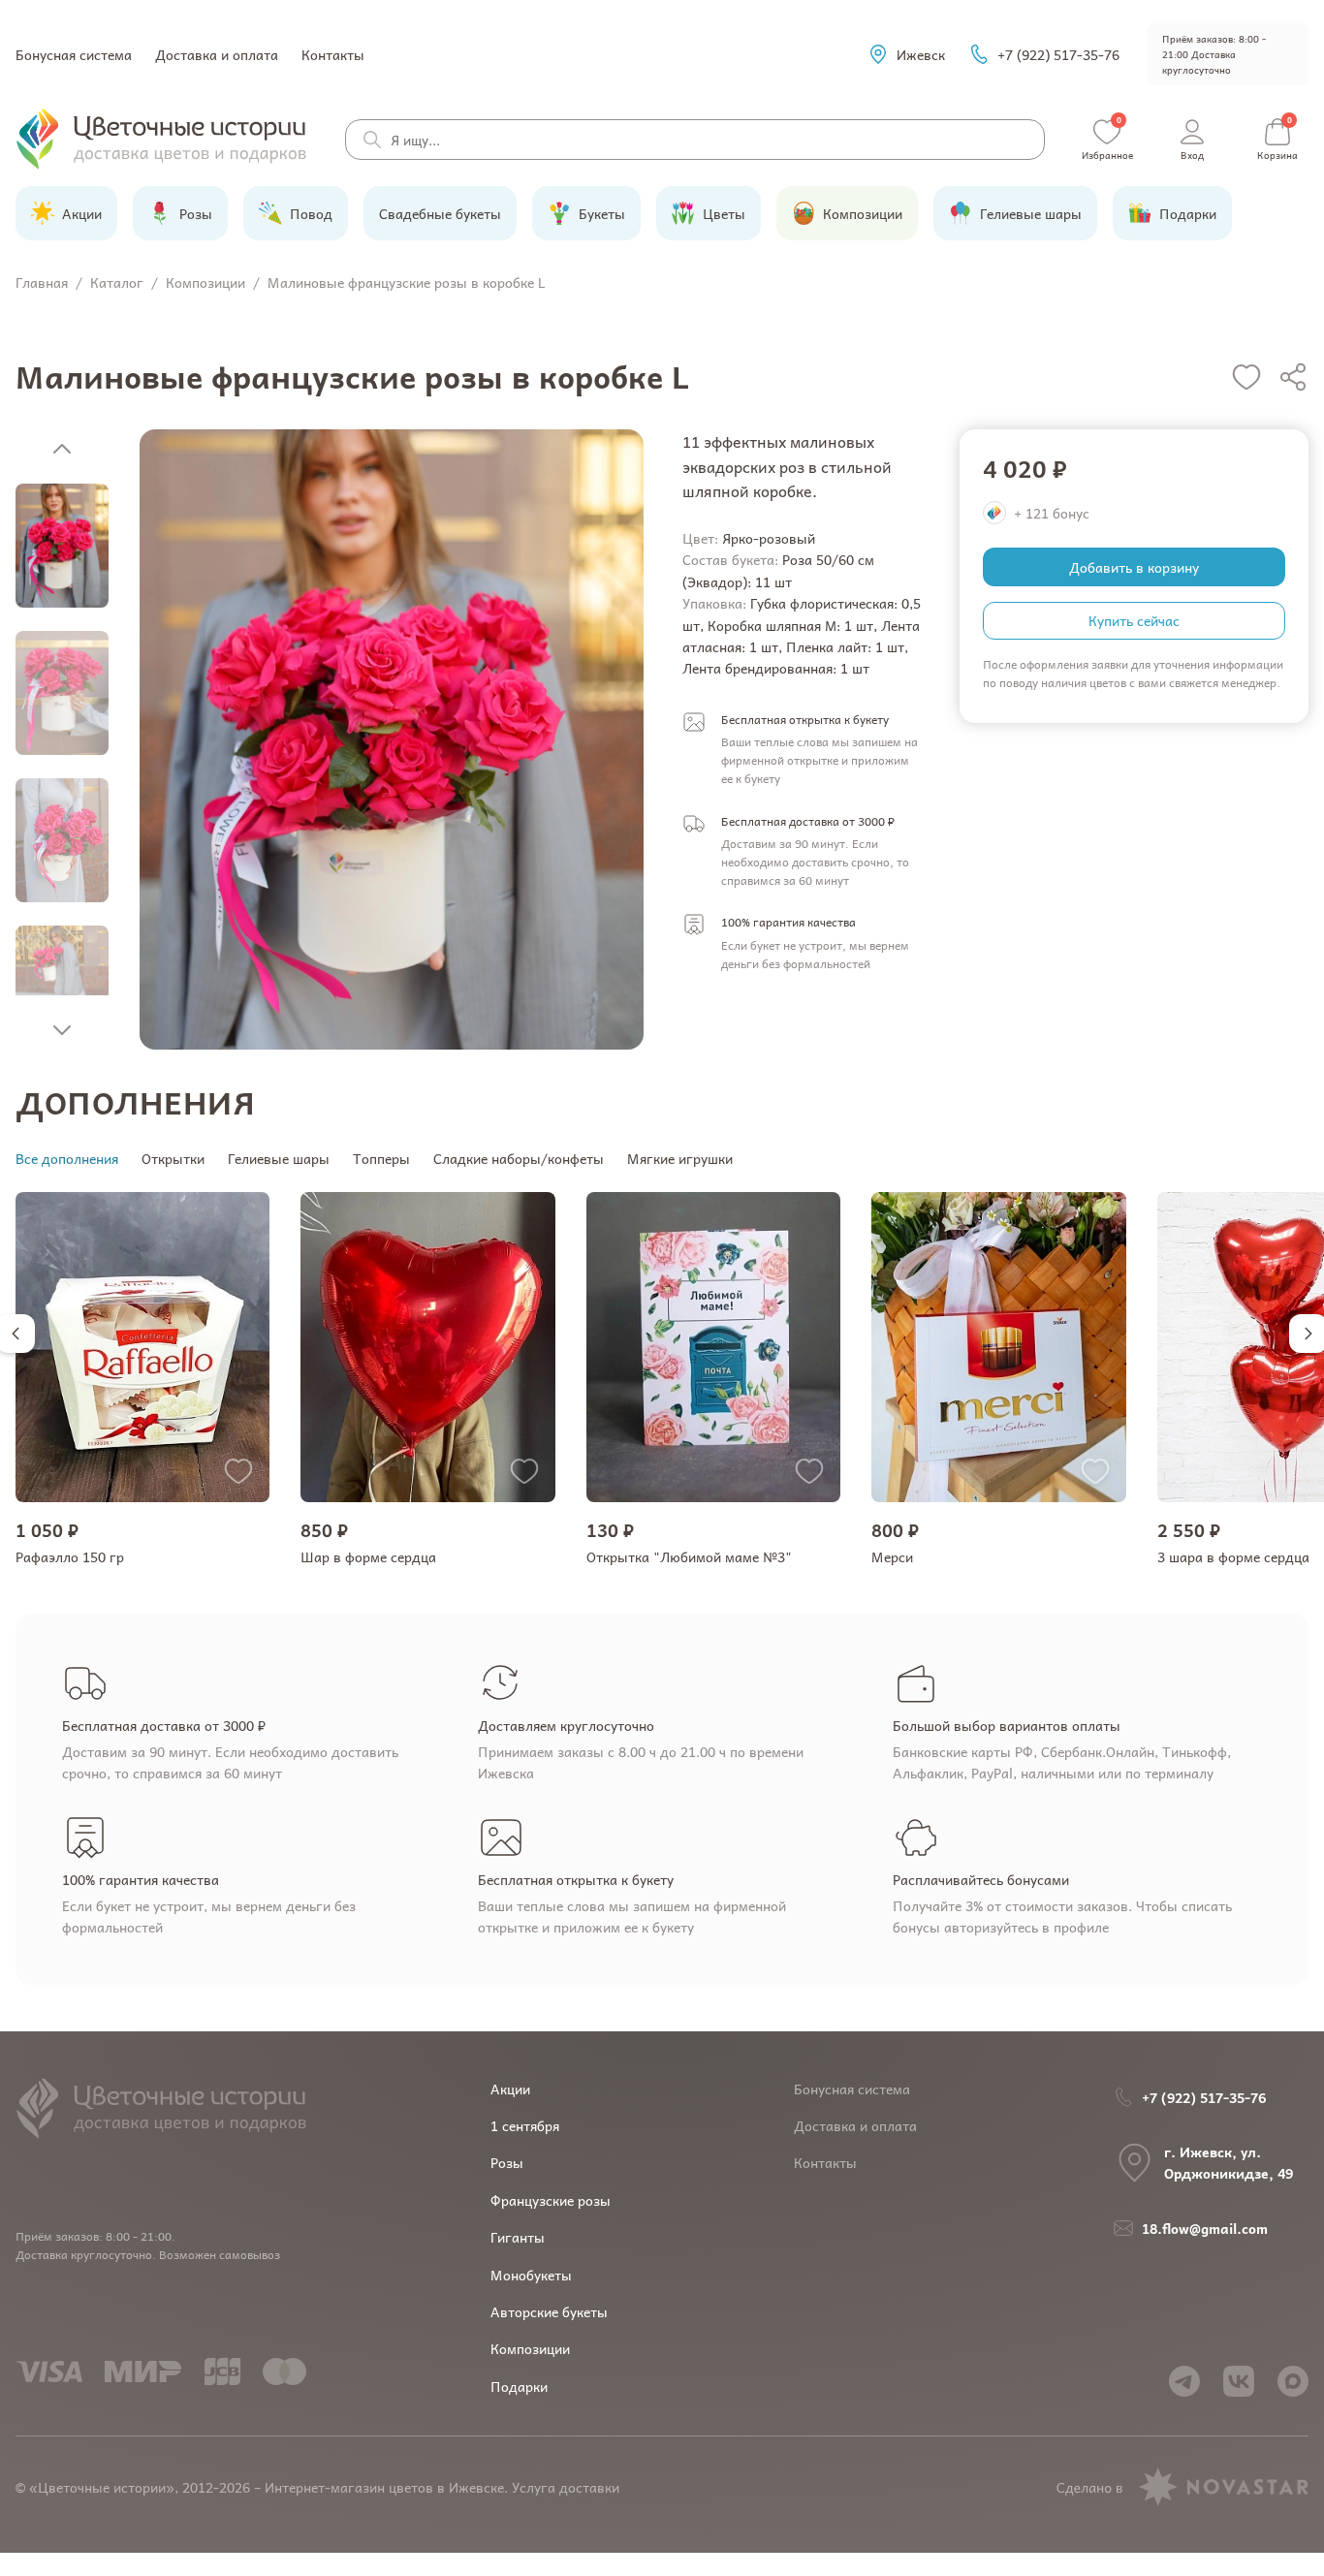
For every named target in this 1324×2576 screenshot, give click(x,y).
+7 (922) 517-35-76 (1058, 54)
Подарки (519, 2386)
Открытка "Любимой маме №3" (689, 1556)
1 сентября (525, 2125)
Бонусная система (74, 54)
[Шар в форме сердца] (427, 1347)
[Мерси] (998, 1347)
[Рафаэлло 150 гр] (142, 1347)
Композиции (530, 2348)
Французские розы (551, 2200)
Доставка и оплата (217, 54)
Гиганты (518, 2237)
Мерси (892, 1556)
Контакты (333, 54)
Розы (507, 2162)
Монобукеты (531, 2275)
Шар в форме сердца (368, 1556)
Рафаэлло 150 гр (70, 1556)
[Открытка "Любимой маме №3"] (713, 1347)
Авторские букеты (549, 2311)
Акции (510, 2089)
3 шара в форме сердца (1233, 1556)
